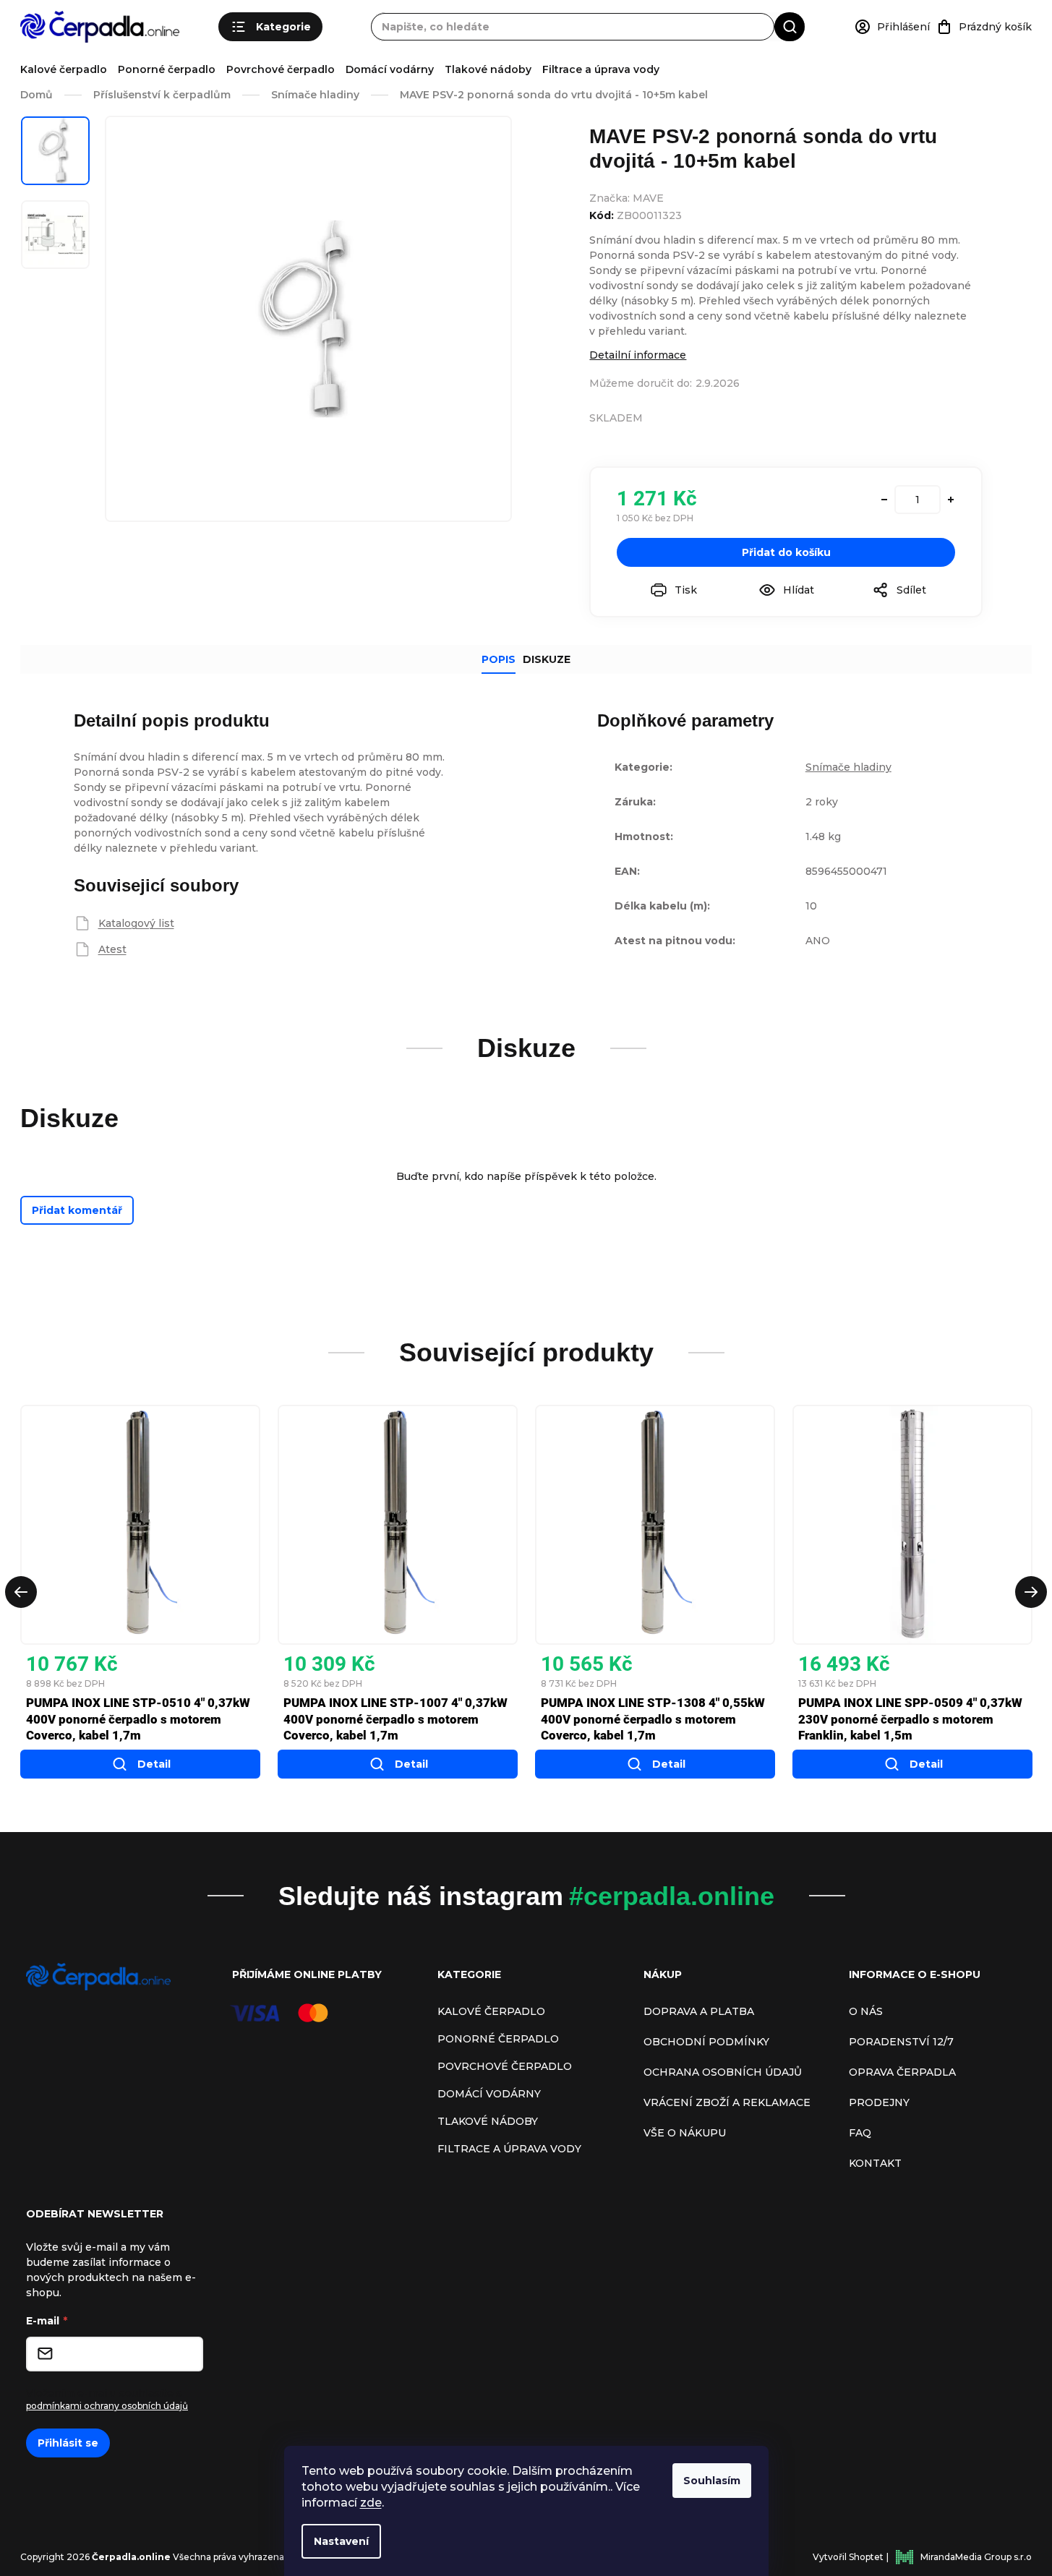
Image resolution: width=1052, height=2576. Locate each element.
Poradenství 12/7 (901, 2042)
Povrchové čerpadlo (281, 69)
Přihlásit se (68, 2443)
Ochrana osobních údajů (723, 2072)
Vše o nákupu (685, 2133)
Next (1031, 1592)
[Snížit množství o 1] (884, 500)
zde (371, 2503)
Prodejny (879, 2102)
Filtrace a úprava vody (601, 69)
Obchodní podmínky (706, 2042)
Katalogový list (136, 923)
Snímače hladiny (848, 767)
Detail (154, 1764)
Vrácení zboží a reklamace (727, 2102)
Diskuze (547, 659)
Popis (499, 659)
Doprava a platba (699, 2011)
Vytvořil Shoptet (848, 2557)
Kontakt (875, 2163)
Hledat (790, 26)
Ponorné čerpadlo (167, 69)
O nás (866, 2011)
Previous (21, 1592)
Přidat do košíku (786, 552)
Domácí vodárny (390, 69)
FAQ (860, 2133)
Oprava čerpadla (902, 2072)
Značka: (627, 198)
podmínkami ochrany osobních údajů (107, 2406)
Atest (112, 949)
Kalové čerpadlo (64, 69)
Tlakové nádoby (488, 69)
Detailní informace (638, 355)
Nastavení (341, 2541)
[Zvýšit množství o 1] (951, 500)
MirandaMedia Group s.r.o (976, 2557)
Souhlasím (712, 2481)
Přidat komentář (77, 1210)
